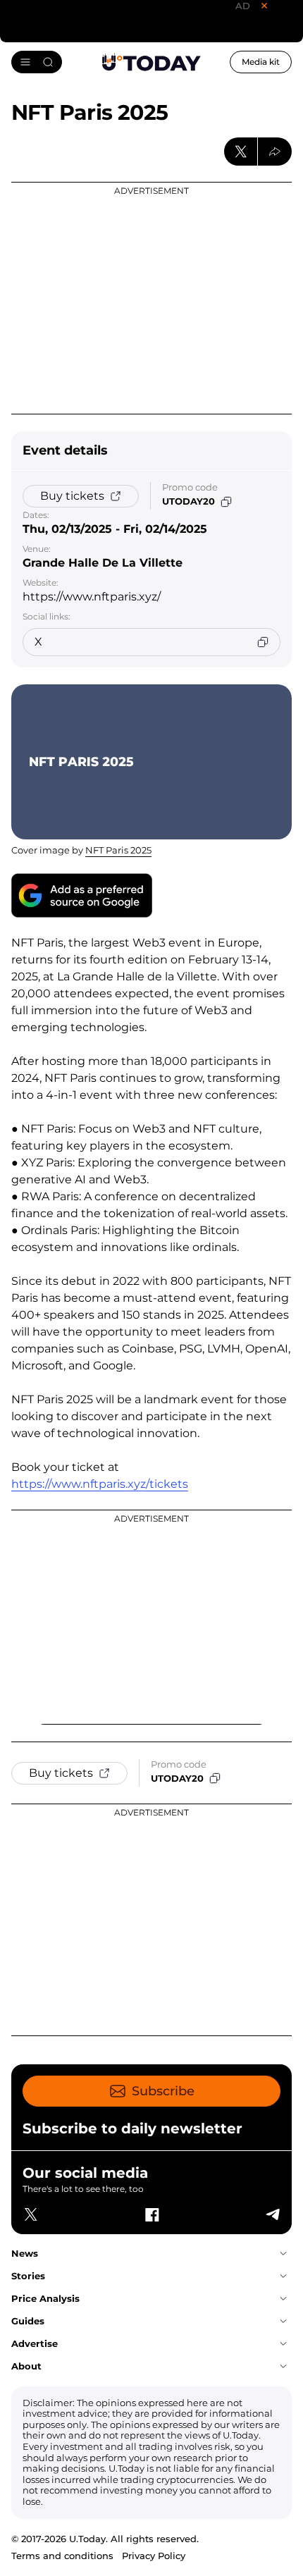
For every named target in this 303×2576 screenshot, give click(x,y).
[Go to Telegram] (272, 2214)
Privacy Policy (154, 2556)
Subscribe (163, 2091)
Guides (28, 2321)
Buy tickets (72, 496)
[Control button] (275, 152)
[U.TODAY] (151, 62)
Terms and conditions (62, 2556)
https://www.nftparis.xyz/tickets (100, 1484)
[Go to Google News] (82, 895)
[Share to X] (241, 152)
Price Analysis (45, 2298)
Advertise (35, 2343)
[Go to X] (31, 2214)
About (26, 2366)
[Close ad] (264, 6)
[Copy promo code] (226, 502)
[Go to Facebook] (151, 2214)
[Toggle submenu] (283, 2254)
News (25, 2253)
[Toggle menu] (37, 62)
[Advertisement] (151, 298)
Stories (28, 2276)
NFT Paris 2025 (118, 850)
